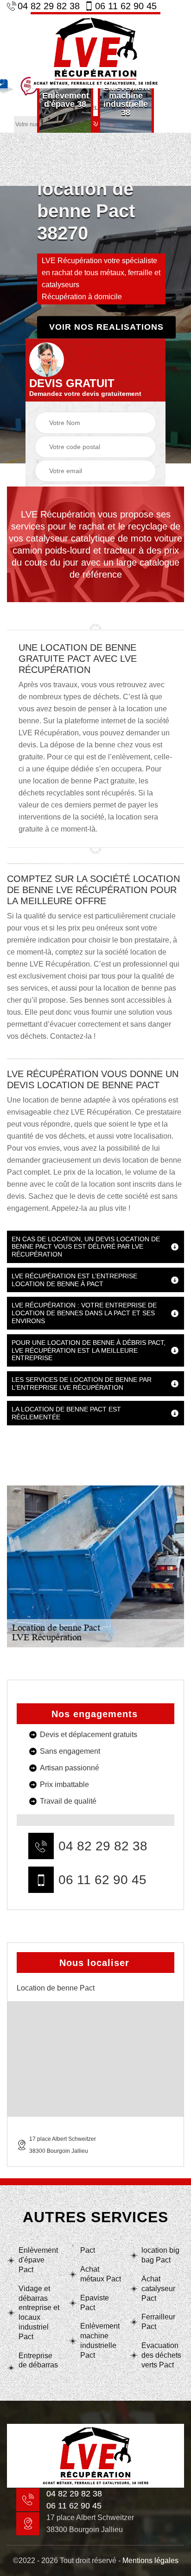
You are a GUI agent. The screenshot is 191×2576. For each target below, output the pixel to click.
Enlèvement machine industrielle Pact (100, 2340)
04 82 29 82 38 (49, 6)
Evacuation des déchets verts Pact (161, 2355)
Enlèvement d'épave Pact (38, 2260)
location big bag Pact (160, 2255)
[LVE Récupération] (95, 50)
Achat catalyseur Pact (158, 2289)
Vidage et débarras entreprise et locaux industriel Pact (39, 2313)
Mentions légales (150, 2561)
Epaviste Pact (95, 2303)
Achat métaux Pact (101, 2274)
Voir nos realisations (106, 327)
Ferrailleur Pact (158, 2322)
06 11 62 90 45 (126, 6)
